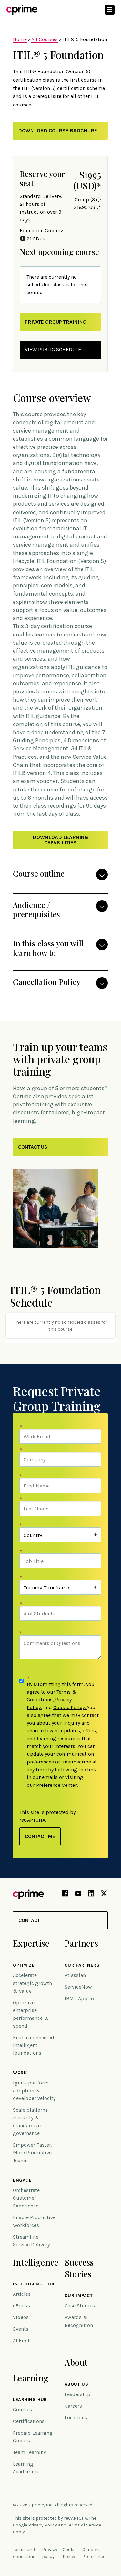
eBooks (21, 2306)
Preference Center (56, 1785)
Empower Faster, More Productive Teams (33, 2153)
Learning (31, 2378)
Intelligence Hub (35, 2284)
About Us (76, 2384)
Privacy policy (50, 2553)
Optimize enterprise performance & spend (31, 2014)
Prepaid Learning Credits (33, 2437)
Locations (76, 2418)
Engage (22, 2180)
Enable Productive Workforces (34, 2221)
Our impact (79, 2296)
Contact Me (40, 1836)
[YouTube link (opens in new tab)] (78, 1895)
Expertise (31, 1943)
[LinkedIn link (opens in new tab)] (91, 1895)
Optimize (24, 1965)
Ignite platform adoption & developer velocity (34, 2090)
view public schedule (53, 350)
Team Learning (30, 2452)
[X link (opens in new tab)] (104, 1895)
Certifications (29, 2421)
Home (20, 39)
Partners (81, 1943)
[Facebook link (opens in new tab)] (65, 1895)
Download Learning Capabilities (60, 840)
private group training (56, 322)
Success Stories (79, 2268)
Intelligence (36, 2262)
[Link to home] (22, 10)
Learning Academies (26, 2468)
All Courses (45, 39)
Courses (22, 2410)
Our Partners (82, 1965)
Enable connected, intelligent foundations (34, 2045)
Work (20, 2073)
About (76, 2362)
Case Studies (80, 2306)
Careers (73, 2406)
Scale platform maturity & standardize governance (30, 2122)
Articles (22, 2294)
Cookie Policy (69, 1707)
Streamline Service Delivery (31, 2241)
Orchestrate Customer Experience (26, 2198)
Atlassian (75, 1975)
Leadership (77, 2394)
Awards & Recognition (79, 2321)
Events (21, 2329)
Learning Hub (30, 2400)
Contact (29, 1920)
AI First (21, 2341)
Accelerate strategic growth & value (32, 1983)
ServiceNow (78, 1987)
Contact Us (33, 1147)
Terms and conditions (24, 2553)
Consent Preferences (95, 2553)
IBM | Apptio (79, 1999)
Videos (21, 2317)
